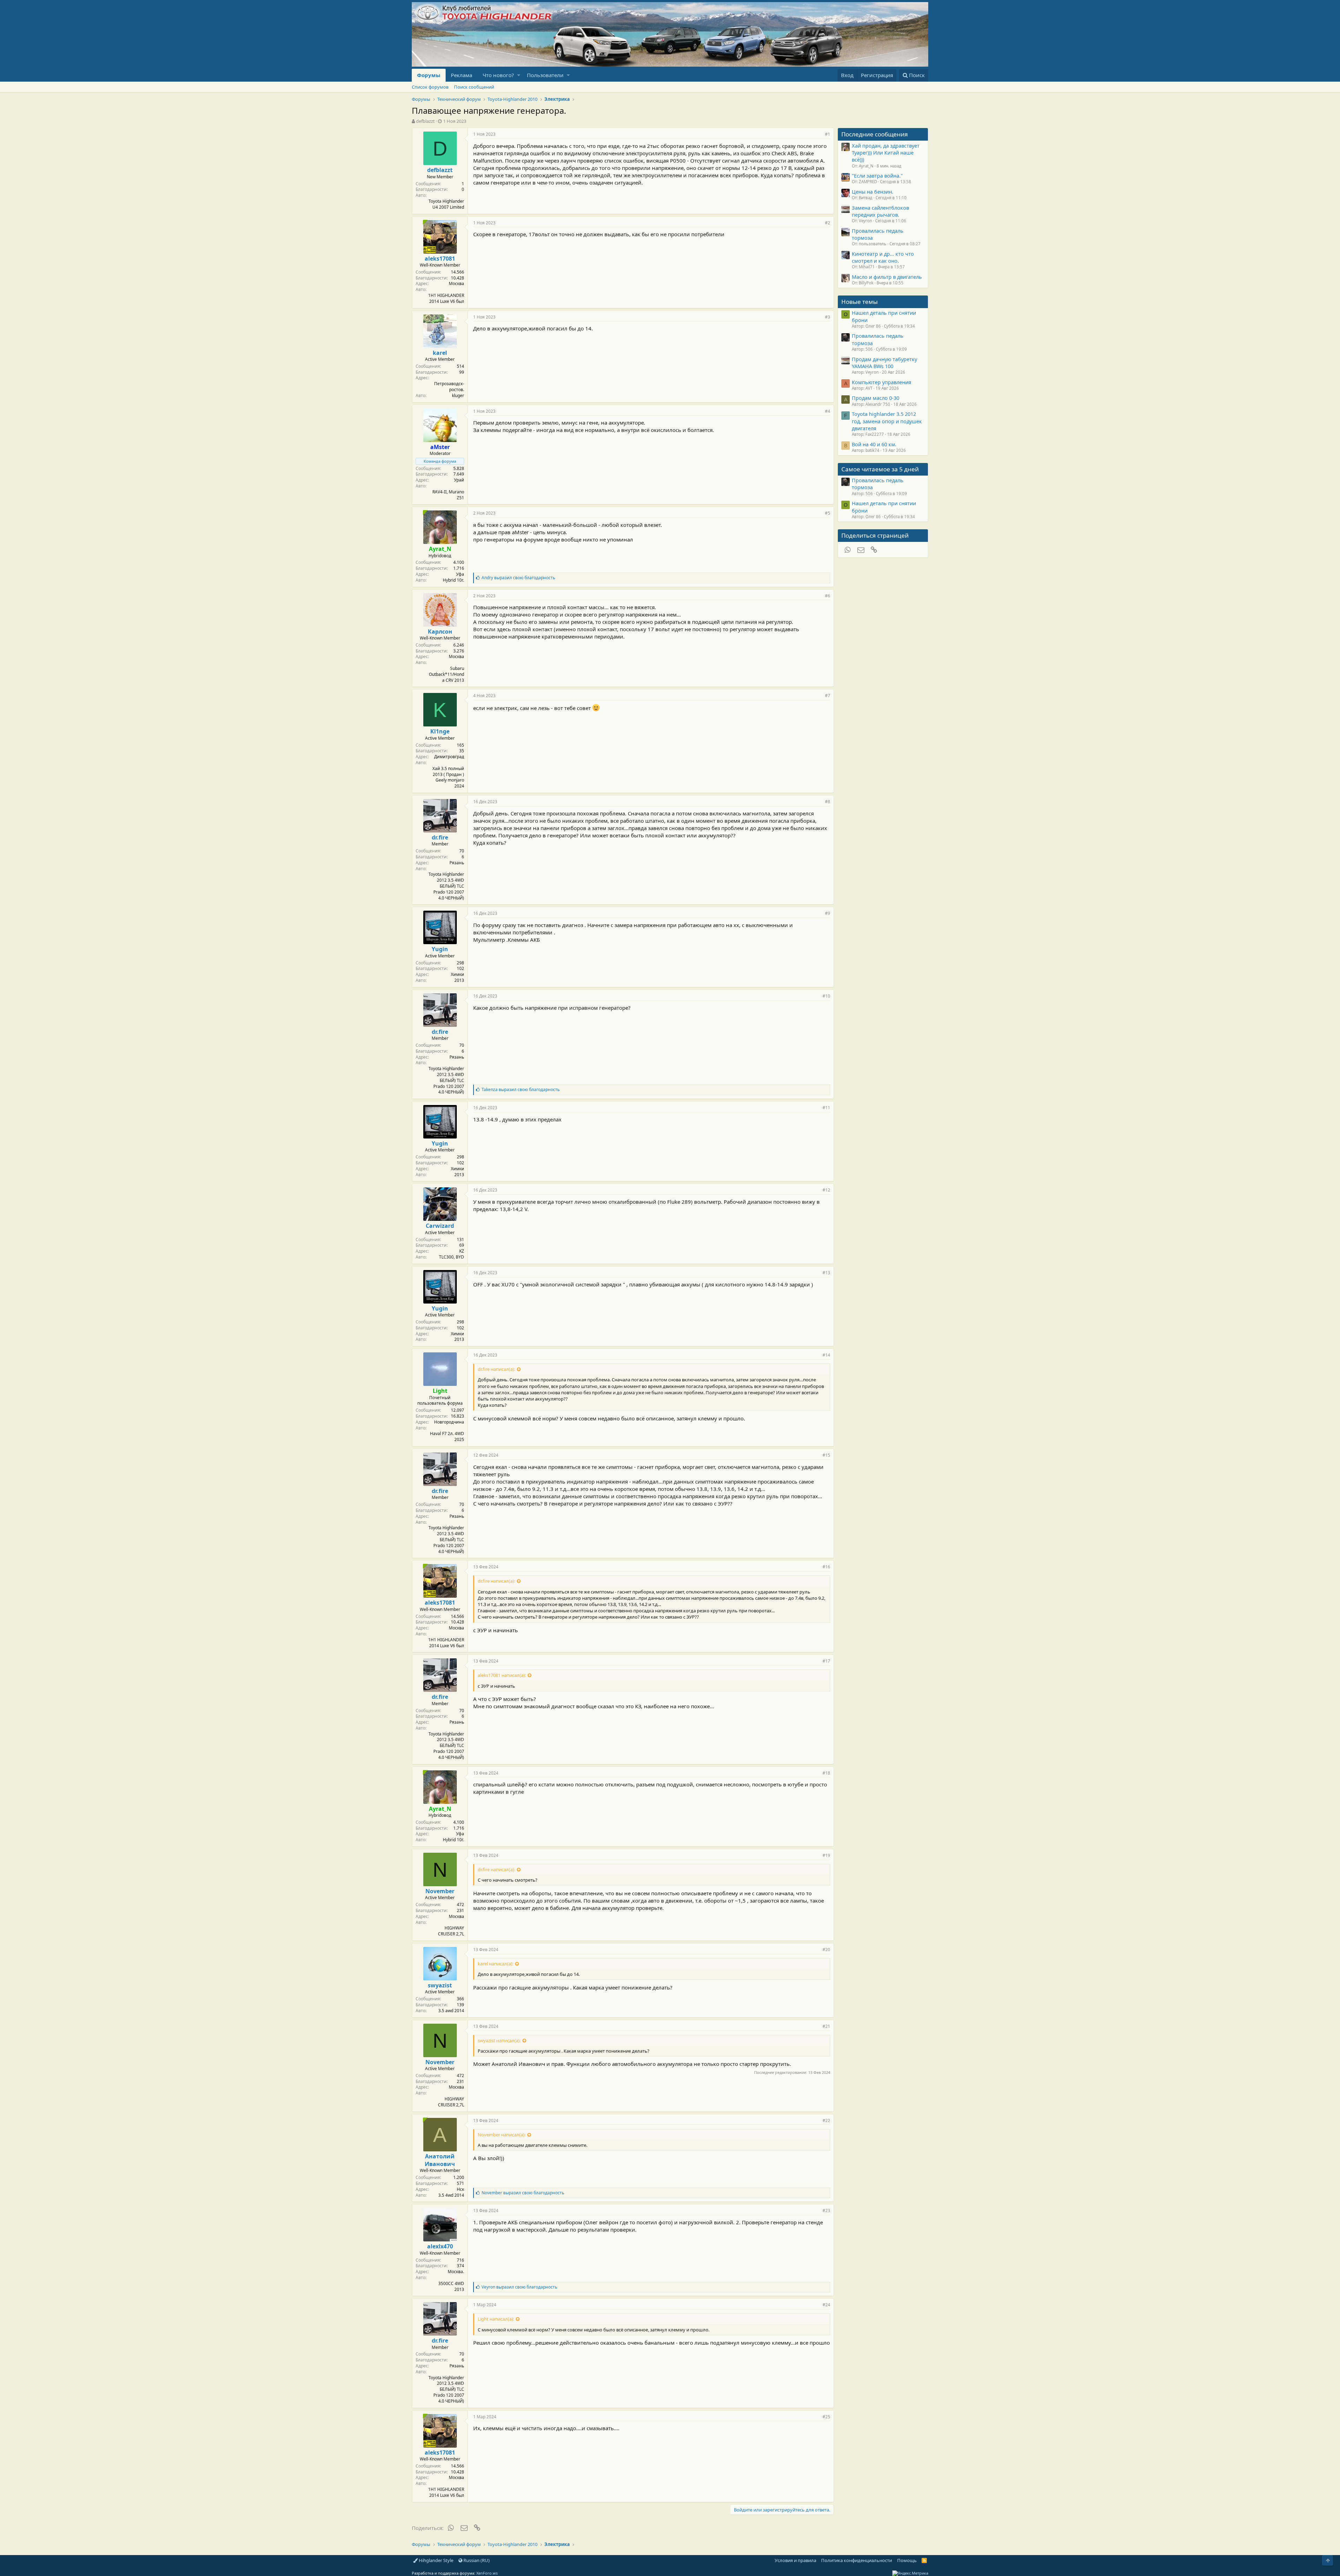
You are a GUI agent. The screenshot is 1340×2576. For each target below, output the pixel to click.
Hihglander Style (435, 2560)
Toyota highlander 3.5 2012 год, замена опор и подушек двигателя (887, 421)
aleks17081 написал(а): (502, 1675)
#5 (828, 513)
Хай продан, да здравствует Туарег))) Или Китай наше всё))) (886, 153)
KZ (462, 1251)
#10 (826, 996)
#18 (826, 1773)
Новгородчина (449, 1422)
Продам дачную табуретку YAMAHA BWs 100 (884, 363)
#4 (828, 411)
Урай (459, 480)
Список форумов (430, 87)
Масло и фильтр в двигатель (887, 277)
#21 (826, 2026)
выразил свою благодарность (518, 578)
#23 (826, 2211)
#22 (826, 2120)
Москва (456, 283)
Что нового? (498, 75)
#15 (826, 1455)
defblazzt (425, 121)
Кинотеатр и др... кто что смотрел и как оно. (883, 257)
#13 (826, 1273)
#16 (826, 1567)
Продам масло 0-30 (876, 398)
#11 (826, 1108)
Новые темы (859, 302)
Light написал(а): (496, 2319)
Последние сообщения (875, 134)
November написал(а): (502, 2135)
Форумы (429, 75)
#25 (826, 2417)
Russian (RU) (476, 2560)
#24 (826, 2305)
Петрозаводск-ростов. (449, 387)
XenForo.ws (487, 2573)
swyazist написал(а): (499, 2040)
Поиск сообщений (474, 87)
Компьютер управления (881, 382)
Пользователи (545, 75)
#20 (826, 1950)
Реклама (461, 75)
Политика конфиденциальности (857, 2560)
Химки (457, 974)
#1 (828, 134)
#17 (826, 1661)
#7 (828, 696)
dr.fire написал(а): (496, 1369)
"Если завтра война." (877, 176)
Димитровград (449, 757)
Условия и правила (795, 2560)
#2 (828, 223)
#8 (828, 802)
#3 (828, 317)
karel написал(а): (496, 1964)
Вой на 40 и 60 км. (874, 444)
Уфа (460, 574)
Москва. (456, 2272)
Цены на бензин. (873, 192)
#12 (826, 1190)
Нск (460, 2189)
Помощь (907, 2560)
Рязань (457, 863)
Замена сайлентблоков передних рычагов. (880, 211)
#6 (828, 596)
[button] (519, 75)
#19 (826, 1855)
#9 (828, 913)
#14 (826, 1355)
